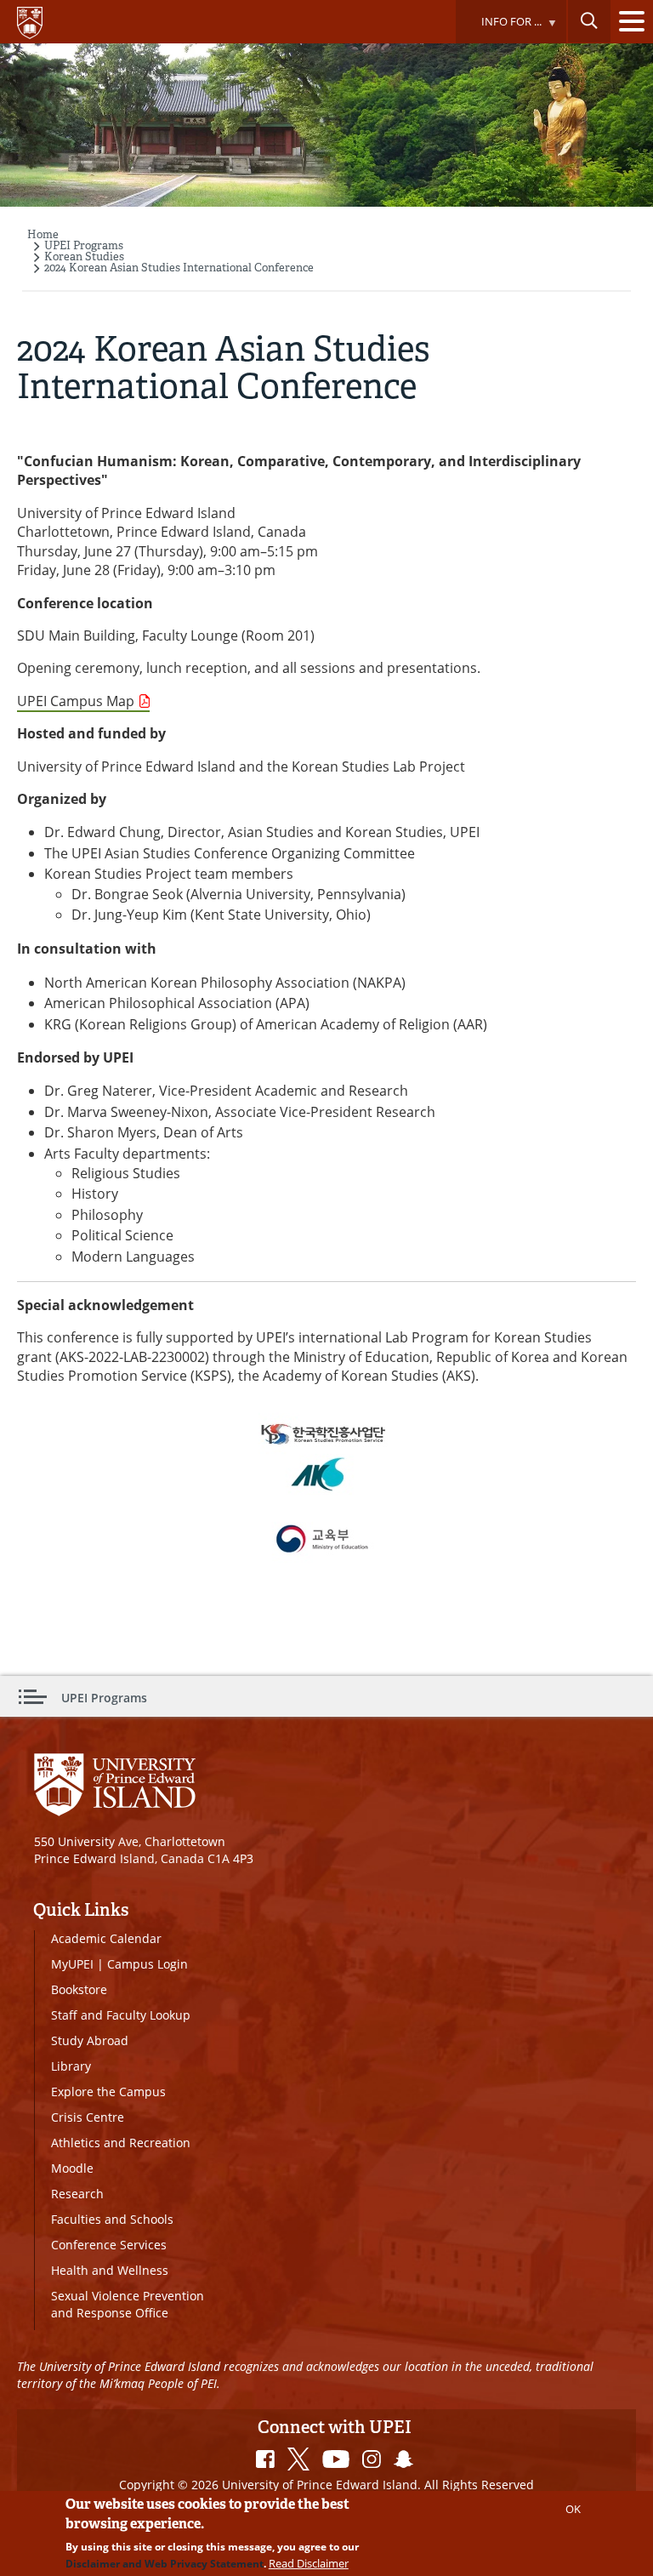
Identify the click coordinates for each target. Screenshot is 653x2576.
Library (71, 2066)
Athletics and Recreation (121, 2143)
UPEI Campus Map (76, 701)
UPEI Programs (84, 245)
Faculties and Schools (112, 2219)
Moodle (72, 2168)
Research (77, 2194)
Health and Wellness (110, 2270)
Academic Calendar (106, 1938)
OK (573, 2509)
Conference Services (109, 2245)
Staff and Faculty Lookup (121, 2015)
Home (43, 234)
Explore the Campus (108, 2092)
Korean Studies (84, 256)
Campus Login (148, 1964)
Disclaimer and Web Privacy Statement (165, 2564)
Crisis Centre (88, 2117)
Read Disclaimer (309, 2563)
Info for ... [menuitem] (498, 28)
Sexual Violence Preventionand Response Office (128, 2304)
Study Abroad (90, 2040)
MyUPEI (72, 1964)
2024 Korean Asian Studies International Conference (179, 268)
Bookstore (79, 1989)
